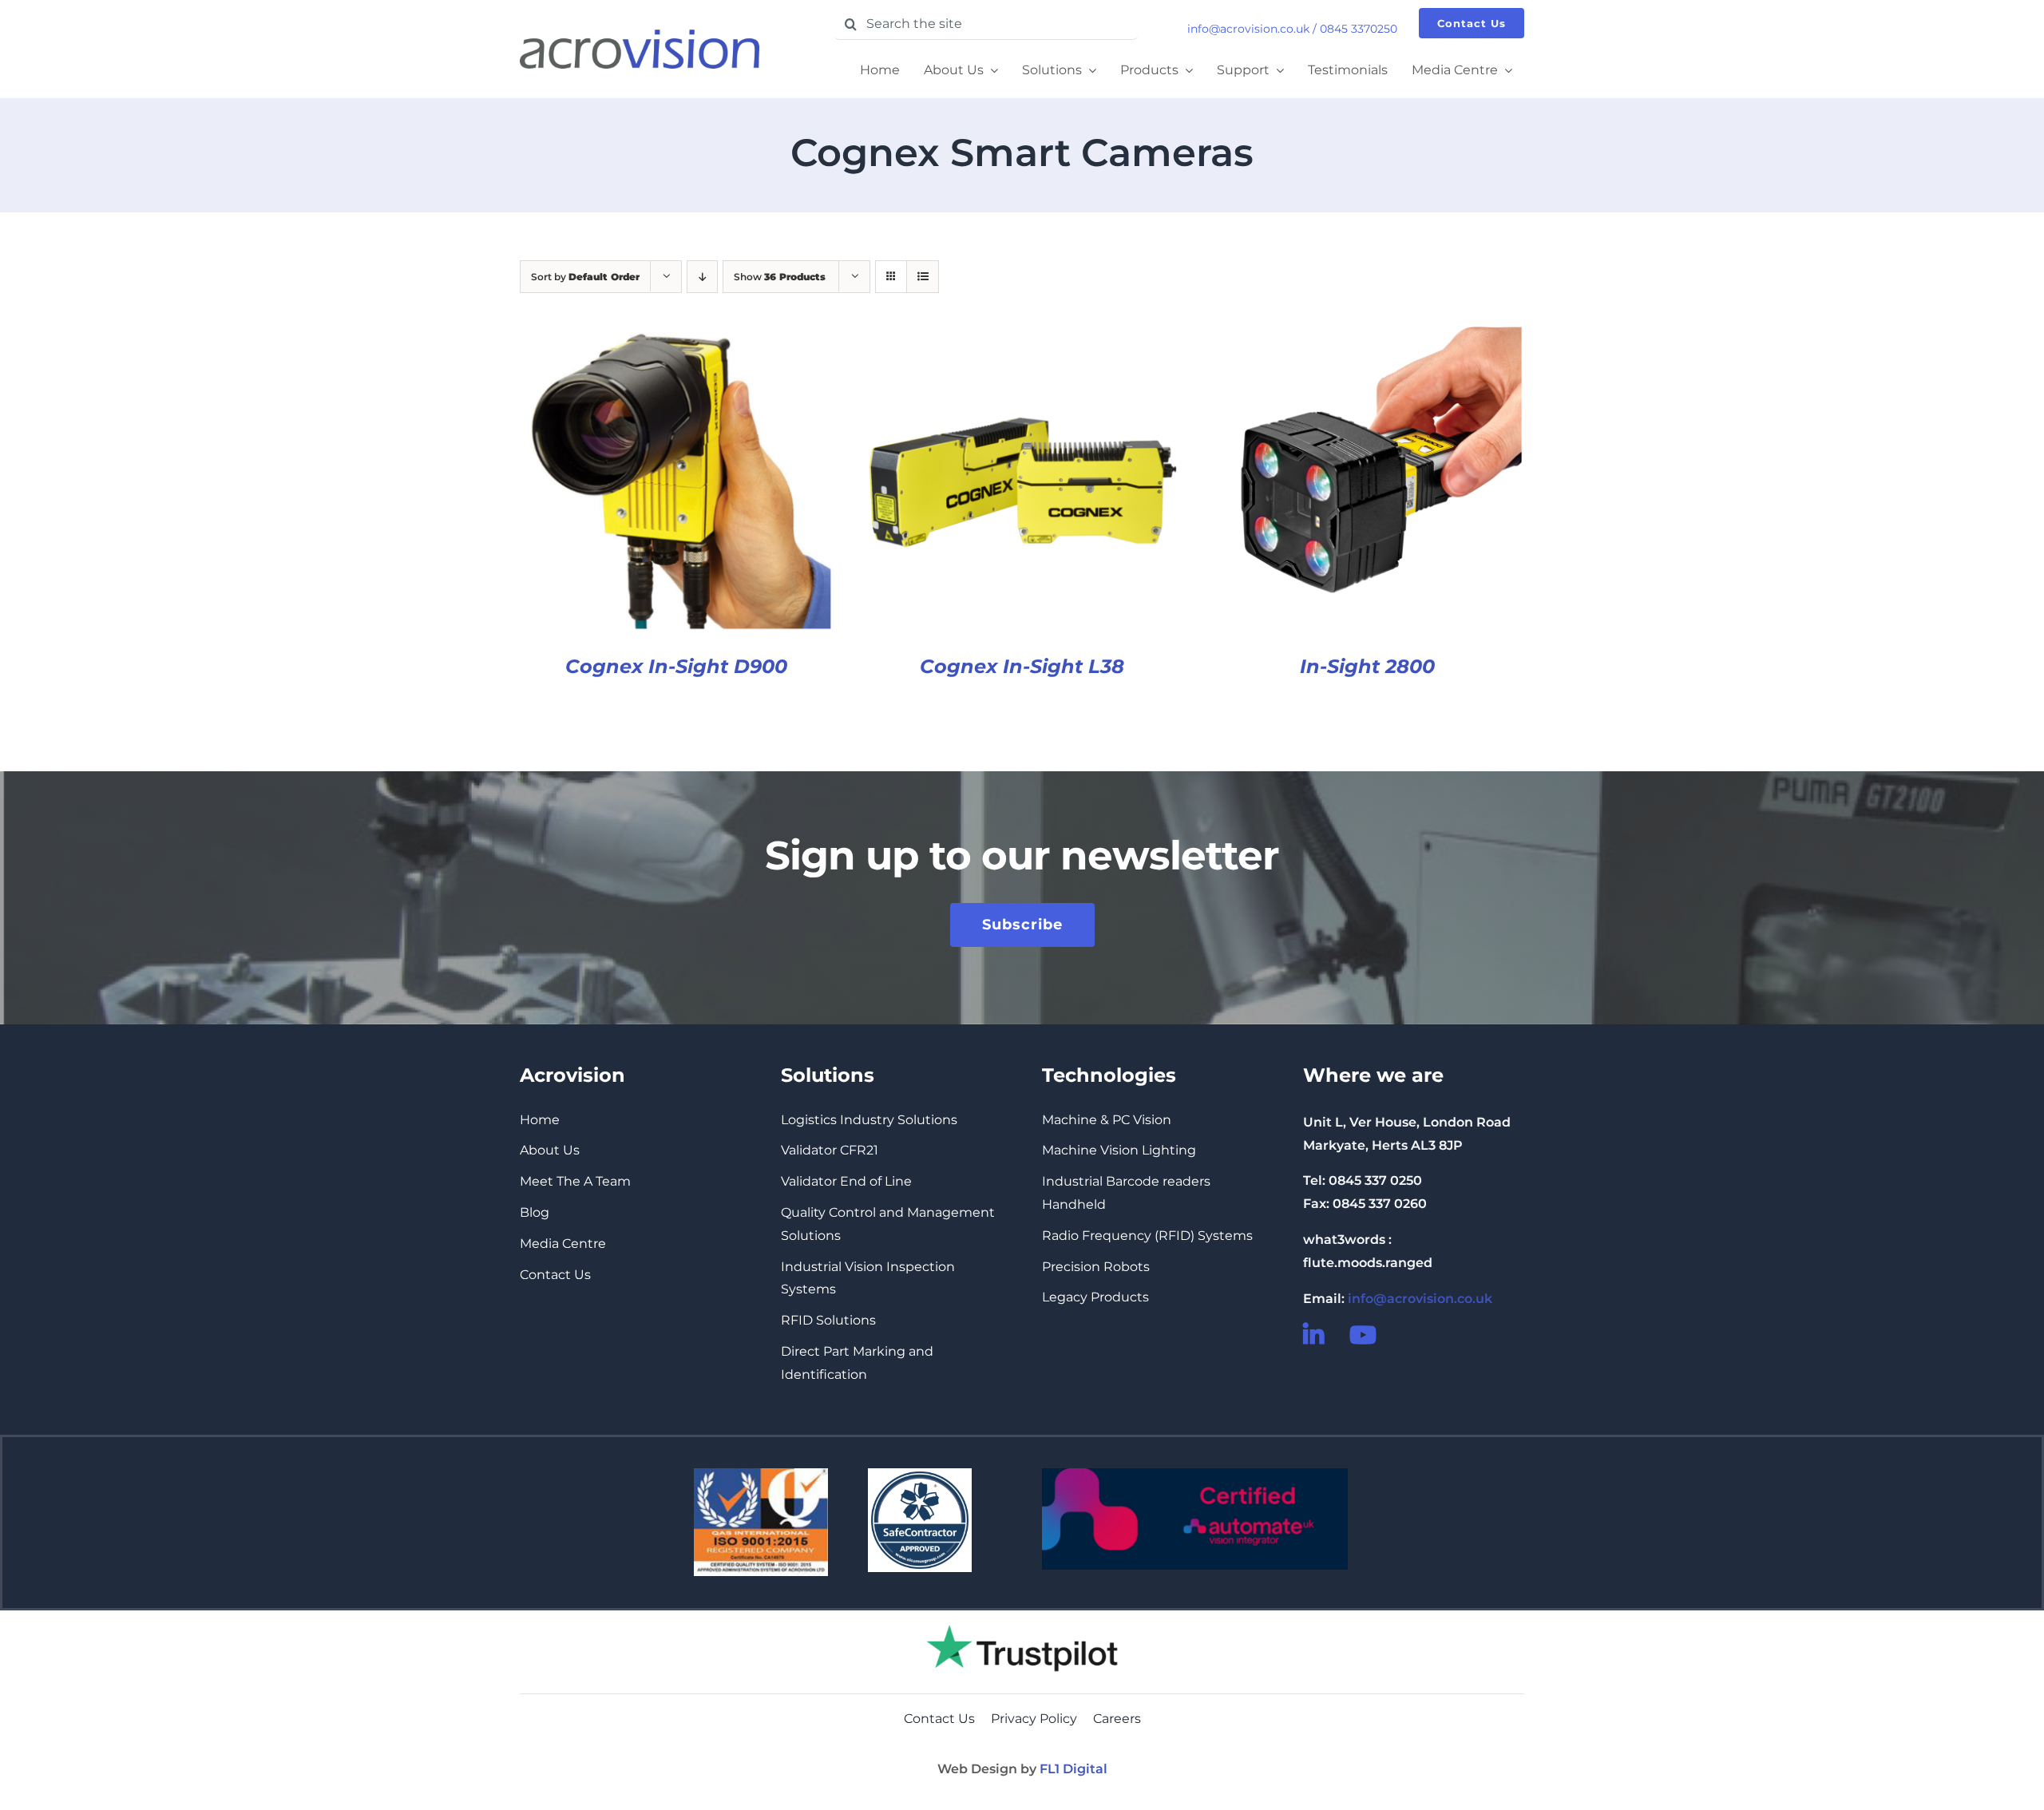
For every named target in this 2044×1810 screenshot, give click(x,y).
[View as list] (923, 277)
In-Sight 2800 (1367, 666)
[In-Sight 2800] (1367, 337)
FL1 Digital (1073, 1769)
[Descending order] (702, 277)
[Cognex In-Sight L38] (1022, 337)
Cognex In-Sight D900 (676, 666)
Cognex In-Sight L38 (1022, 666)
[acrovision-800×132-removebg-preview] (640, 36)
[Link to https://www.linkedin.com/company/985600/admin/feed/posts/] (1316, 1335)
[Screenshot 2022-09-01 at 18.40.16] (1022, 1616)
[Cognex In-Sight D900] (677, 337)
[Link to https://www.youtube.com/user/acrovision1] (1362, 1335)
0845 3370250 (1359, 29)
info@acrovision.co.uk (1248, 29)
